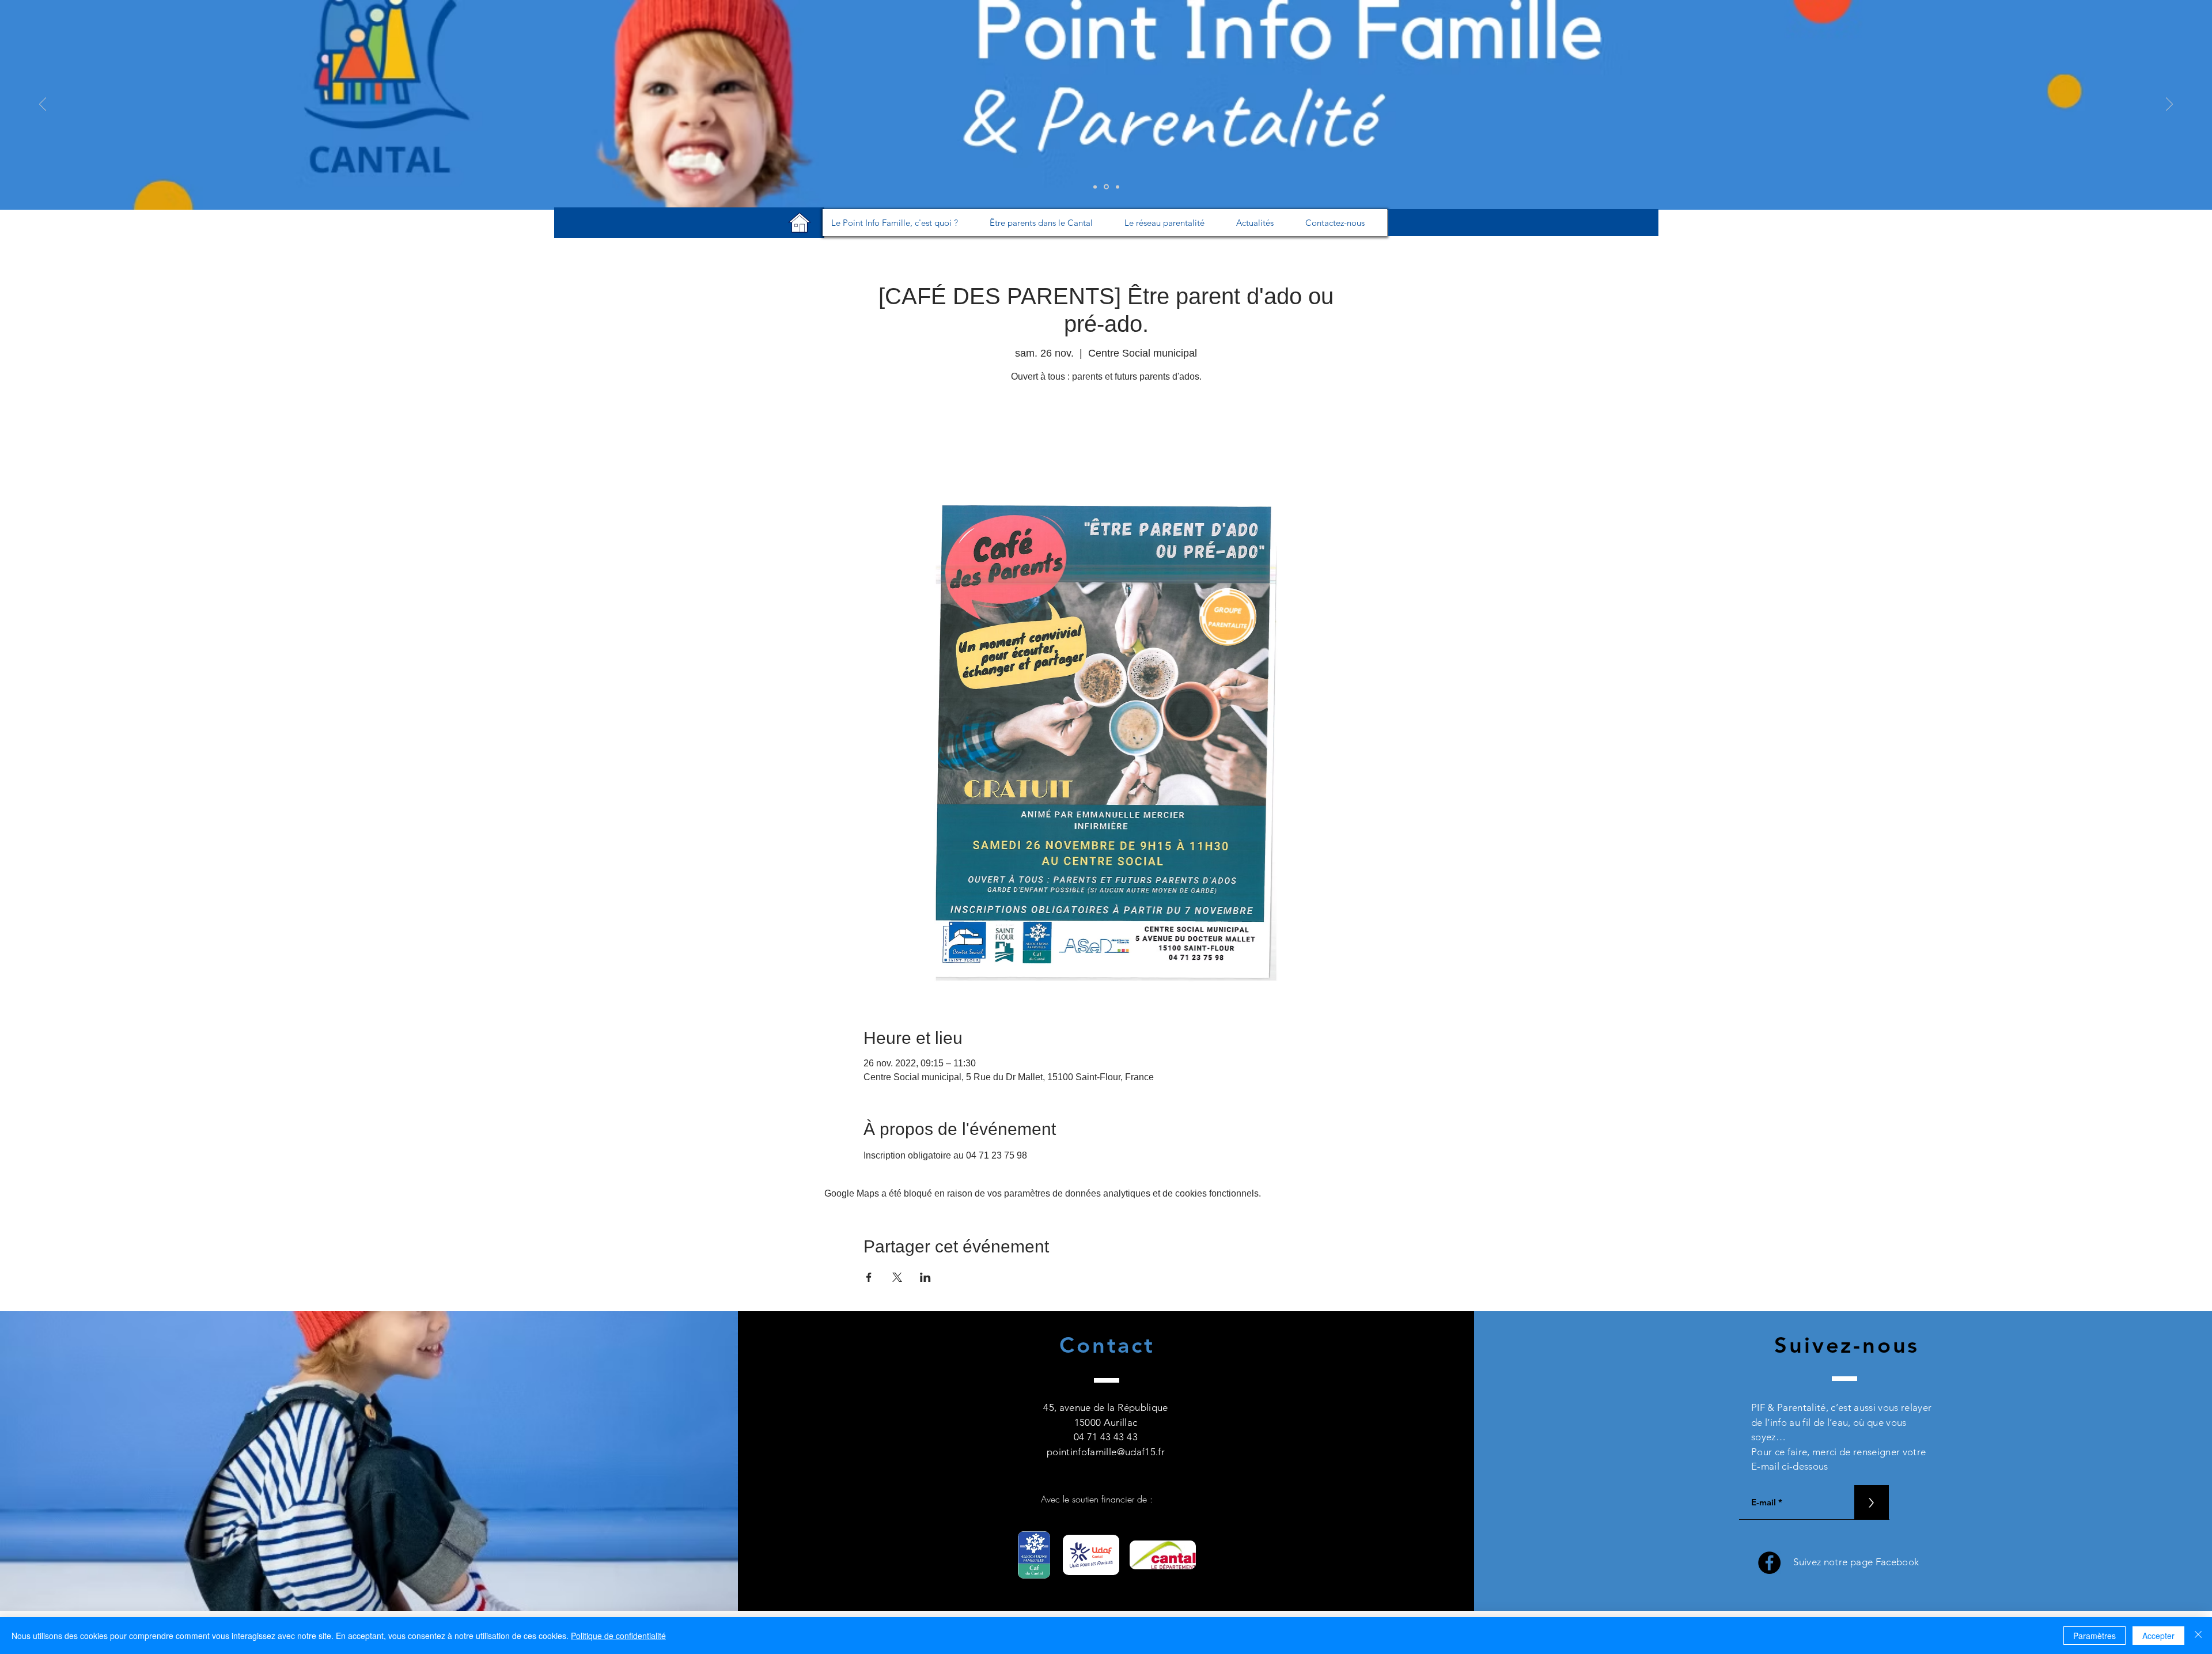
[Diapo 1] (1095, 187)
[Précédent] (43, 105)
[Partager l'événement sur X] (897, 1277)
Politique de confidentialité (618, 1636)
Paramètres (2094, 1636)
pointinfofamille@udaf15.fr (1106, 1452)
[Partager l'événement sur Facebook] (869, 1277)
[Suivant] (2169, 105)
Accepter (2158, 1636)
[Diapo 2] (1105, 187)
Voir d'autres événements (1106, 441)
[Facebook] (1769, 1563)
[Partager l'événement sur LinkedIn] (925, 1277)
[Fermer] (2198, 1636)
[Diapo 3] (1117, 187)
